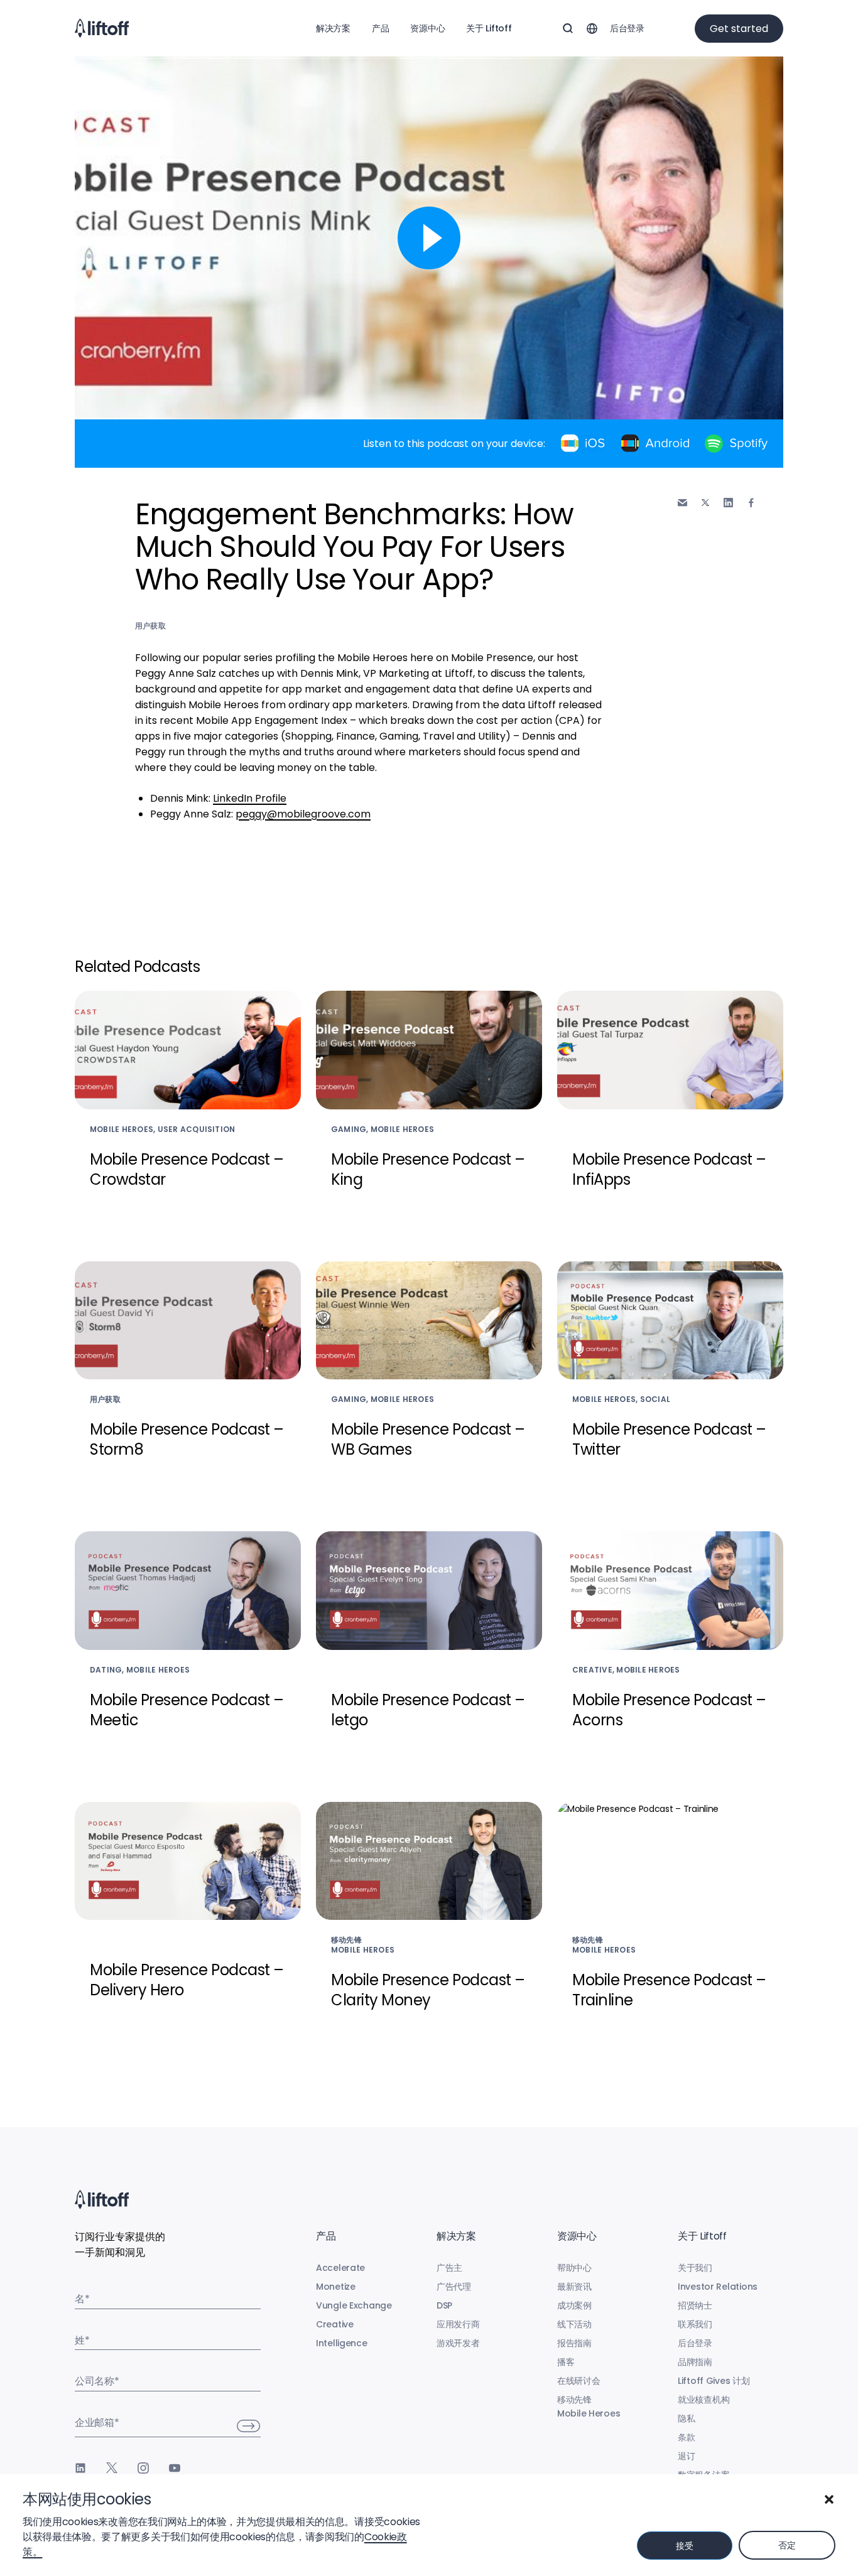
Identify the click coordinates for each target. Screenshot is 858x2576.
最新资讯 (574, 2287)
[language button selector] (592, 28)
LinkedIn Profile (250, 798)
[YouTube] (175, 2468)
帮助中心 (574, 2268)
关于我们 (695, 2268)
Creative (335, 2324)
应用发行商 (458, 2324)
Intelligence (342, 2343)
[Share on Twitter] (705, 503)
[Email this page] (682, 503)
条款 (686, 2437)
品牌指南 (695, 2362)
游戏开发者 (458, 2343)
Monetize (336, 2287)
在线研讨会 (579, 2381)
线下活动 (574, 2324)
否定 (787, 2545)
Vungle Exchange (354, 2305)
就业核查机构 (703, 2400)
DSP (444, 2305)
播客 (566, 2362)
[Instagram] (143, 2468)
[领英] (80, 2468)
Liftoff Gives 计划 (714, 2381)
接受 (684, 2546)
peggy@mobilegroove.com (303, 814)
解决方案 (333, 28)
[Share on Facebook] (751, 503)
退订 (686, 2456)
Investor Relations (718, 2287)
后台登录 (627, 28)
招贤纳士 (695, 2305)
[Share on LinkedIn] (728, 503)
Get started (739, 29)
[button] (829, 2499)
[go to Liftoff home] (102, 28)
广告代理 (454, 2287)
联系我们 (695, 2324)
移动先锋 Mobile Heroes (589, 2406)
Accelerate (340, 2268)
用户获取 (150, 626)
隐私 (686, 2418)
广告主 (449, 2268)
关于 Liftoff (489, 28)
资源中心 (427, 28)
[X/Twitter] (112, 2468)
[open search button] (568, 28)
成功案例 (574, 2305)
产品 (380, 28)
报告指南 (574, 2343)
